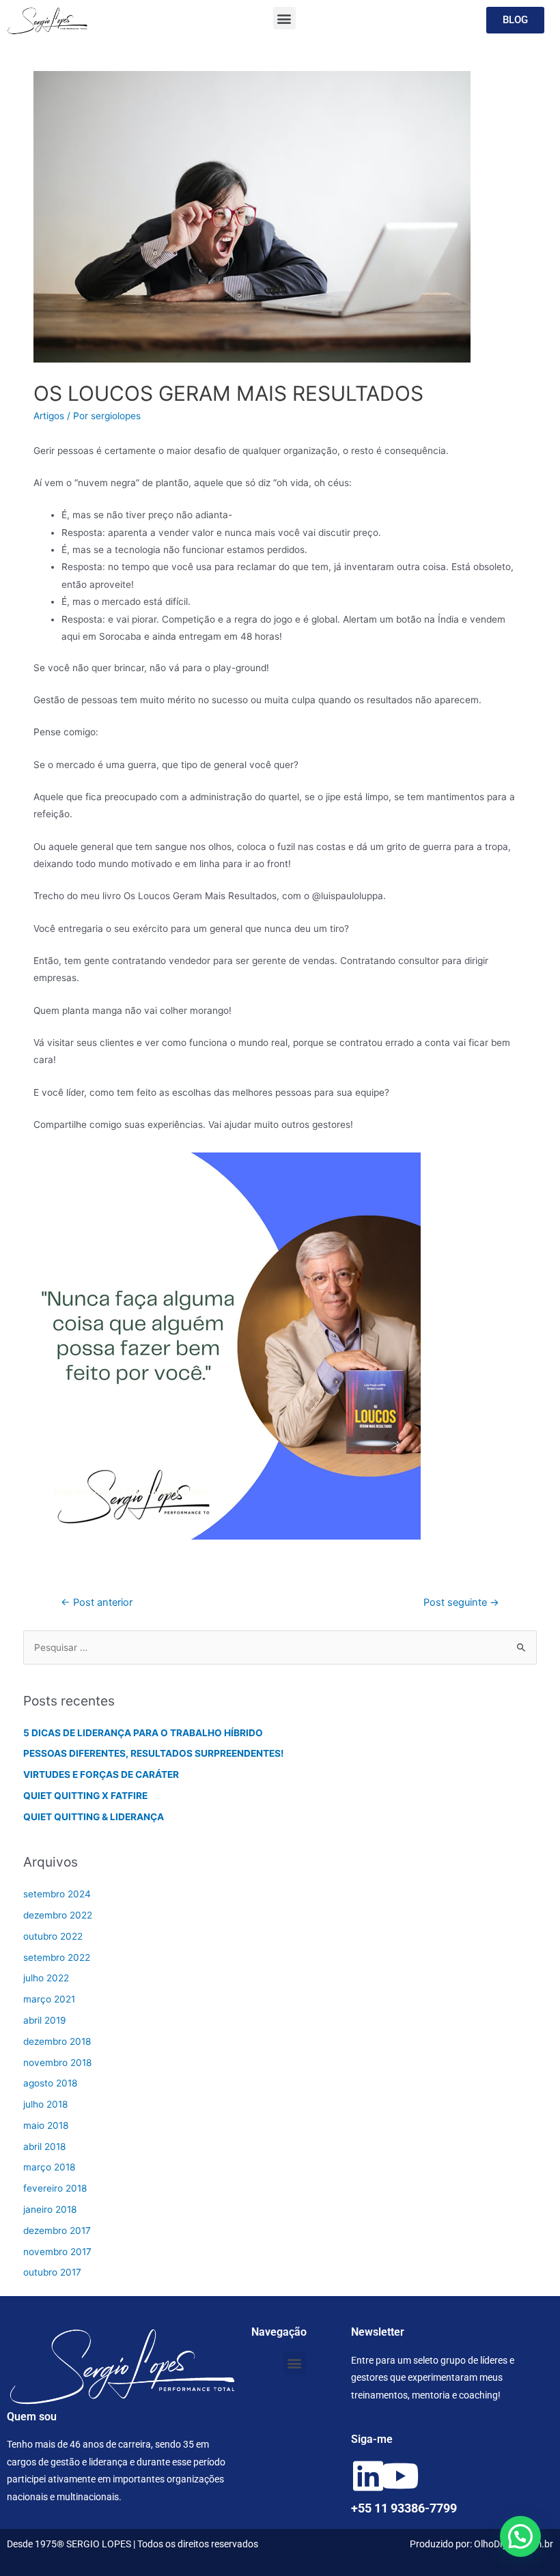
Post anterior (97, 1602)
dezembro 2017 (57, 2231)
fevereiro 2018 (55, 2188)
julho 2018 (45, 2104)
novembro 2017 (57, 2252)
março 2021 (49, 1999)
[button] (284, 18)
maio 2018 (46, 2125)
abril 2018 (44, 2147)
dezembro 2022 (58, 1915)
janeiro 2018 (50, 2209)
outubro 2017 (52, 2272)
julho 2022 (46, 1978)
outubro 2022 (53, 1936)
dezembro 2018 (57, 2041)
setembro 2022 (57, 1957)
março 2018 (49, 2167)
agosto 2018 (50, 2083)
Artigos (49, 416)
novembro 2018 (57, 2063)
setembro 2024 (57, 1894)
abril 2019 (45, 2020)
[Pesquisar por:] (280, 1647)
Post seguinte (461, 1602)
